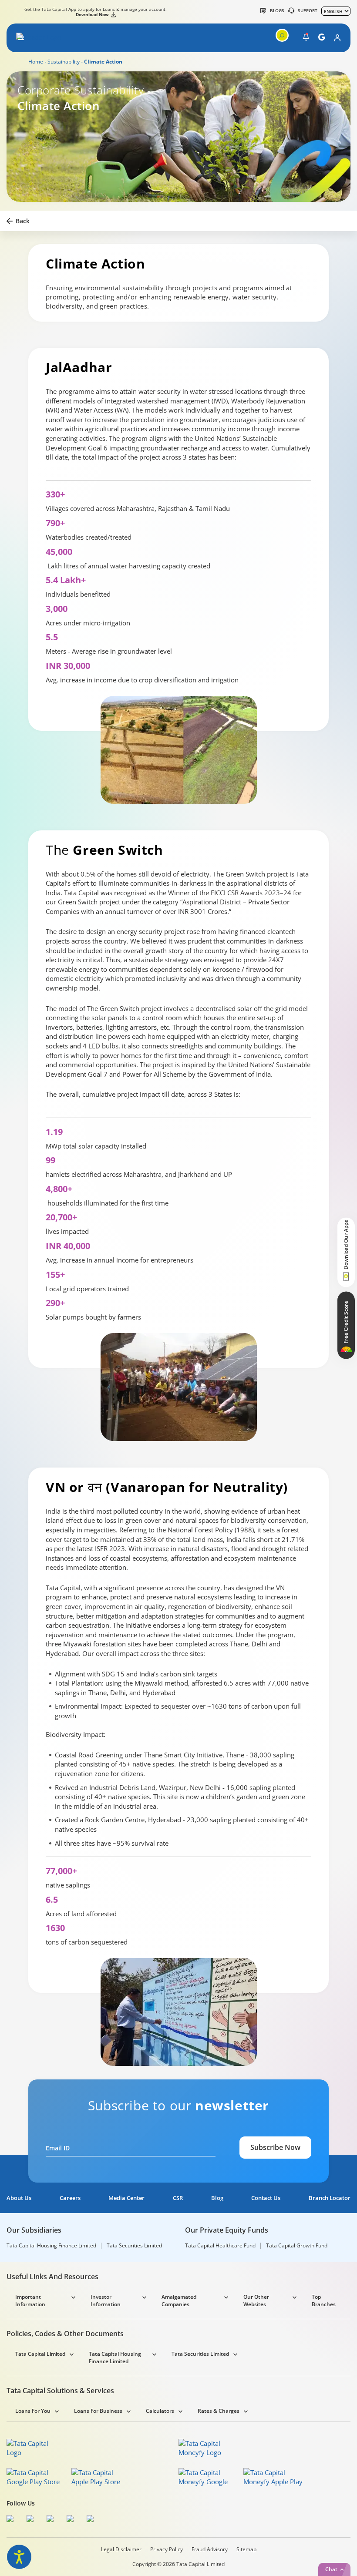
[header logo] (40, 38)
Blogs (277, 10)
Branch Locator (330, 2198)
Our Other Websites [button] (256, 2301)
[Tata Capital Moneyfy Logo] (205, 2448)
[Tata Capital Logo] (33, 2448)
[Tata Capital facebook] (12, 2520)
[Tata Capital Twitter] (32, 2520)
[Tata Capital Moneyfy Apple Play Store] (273, 2477)
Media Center (126, 2198)
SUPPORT (308, 10)
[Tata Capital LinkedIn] (92, 2520)
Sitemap (246, 2549)
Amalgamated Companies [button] (179, 2301)
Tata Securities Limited (134, 2246)
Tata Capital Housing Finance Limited (51, 2246)
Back (23, 221)
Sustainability (64, 62)
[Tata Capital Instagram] (52, 2520)
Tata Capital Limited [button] (40, 2354)
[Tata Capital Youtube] (72, 2520)
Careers (70, 2198)
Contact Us (266, 2198)
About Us (19, 2198)
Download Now (92, 14)
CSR (178, 2198)
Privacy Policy (167, 2549)
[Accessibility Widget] (19, 2557)
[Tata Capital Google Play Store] (36, 2477)
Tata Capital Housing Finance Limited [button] (115, 2358)
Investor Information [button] (106, 2301)
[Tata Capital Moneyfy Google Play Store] (208, 2477)
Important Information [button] (30, 2301)
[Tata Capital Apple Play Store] (101, 2477)
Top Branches (324, 2301)
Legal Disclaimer (121, 2549)
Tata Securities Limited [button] (200, 2354)
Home (36, 62)
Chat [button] (331, 2569)
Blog (217, 2198)
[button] (21, 38)
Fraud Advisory (210, 2549)
